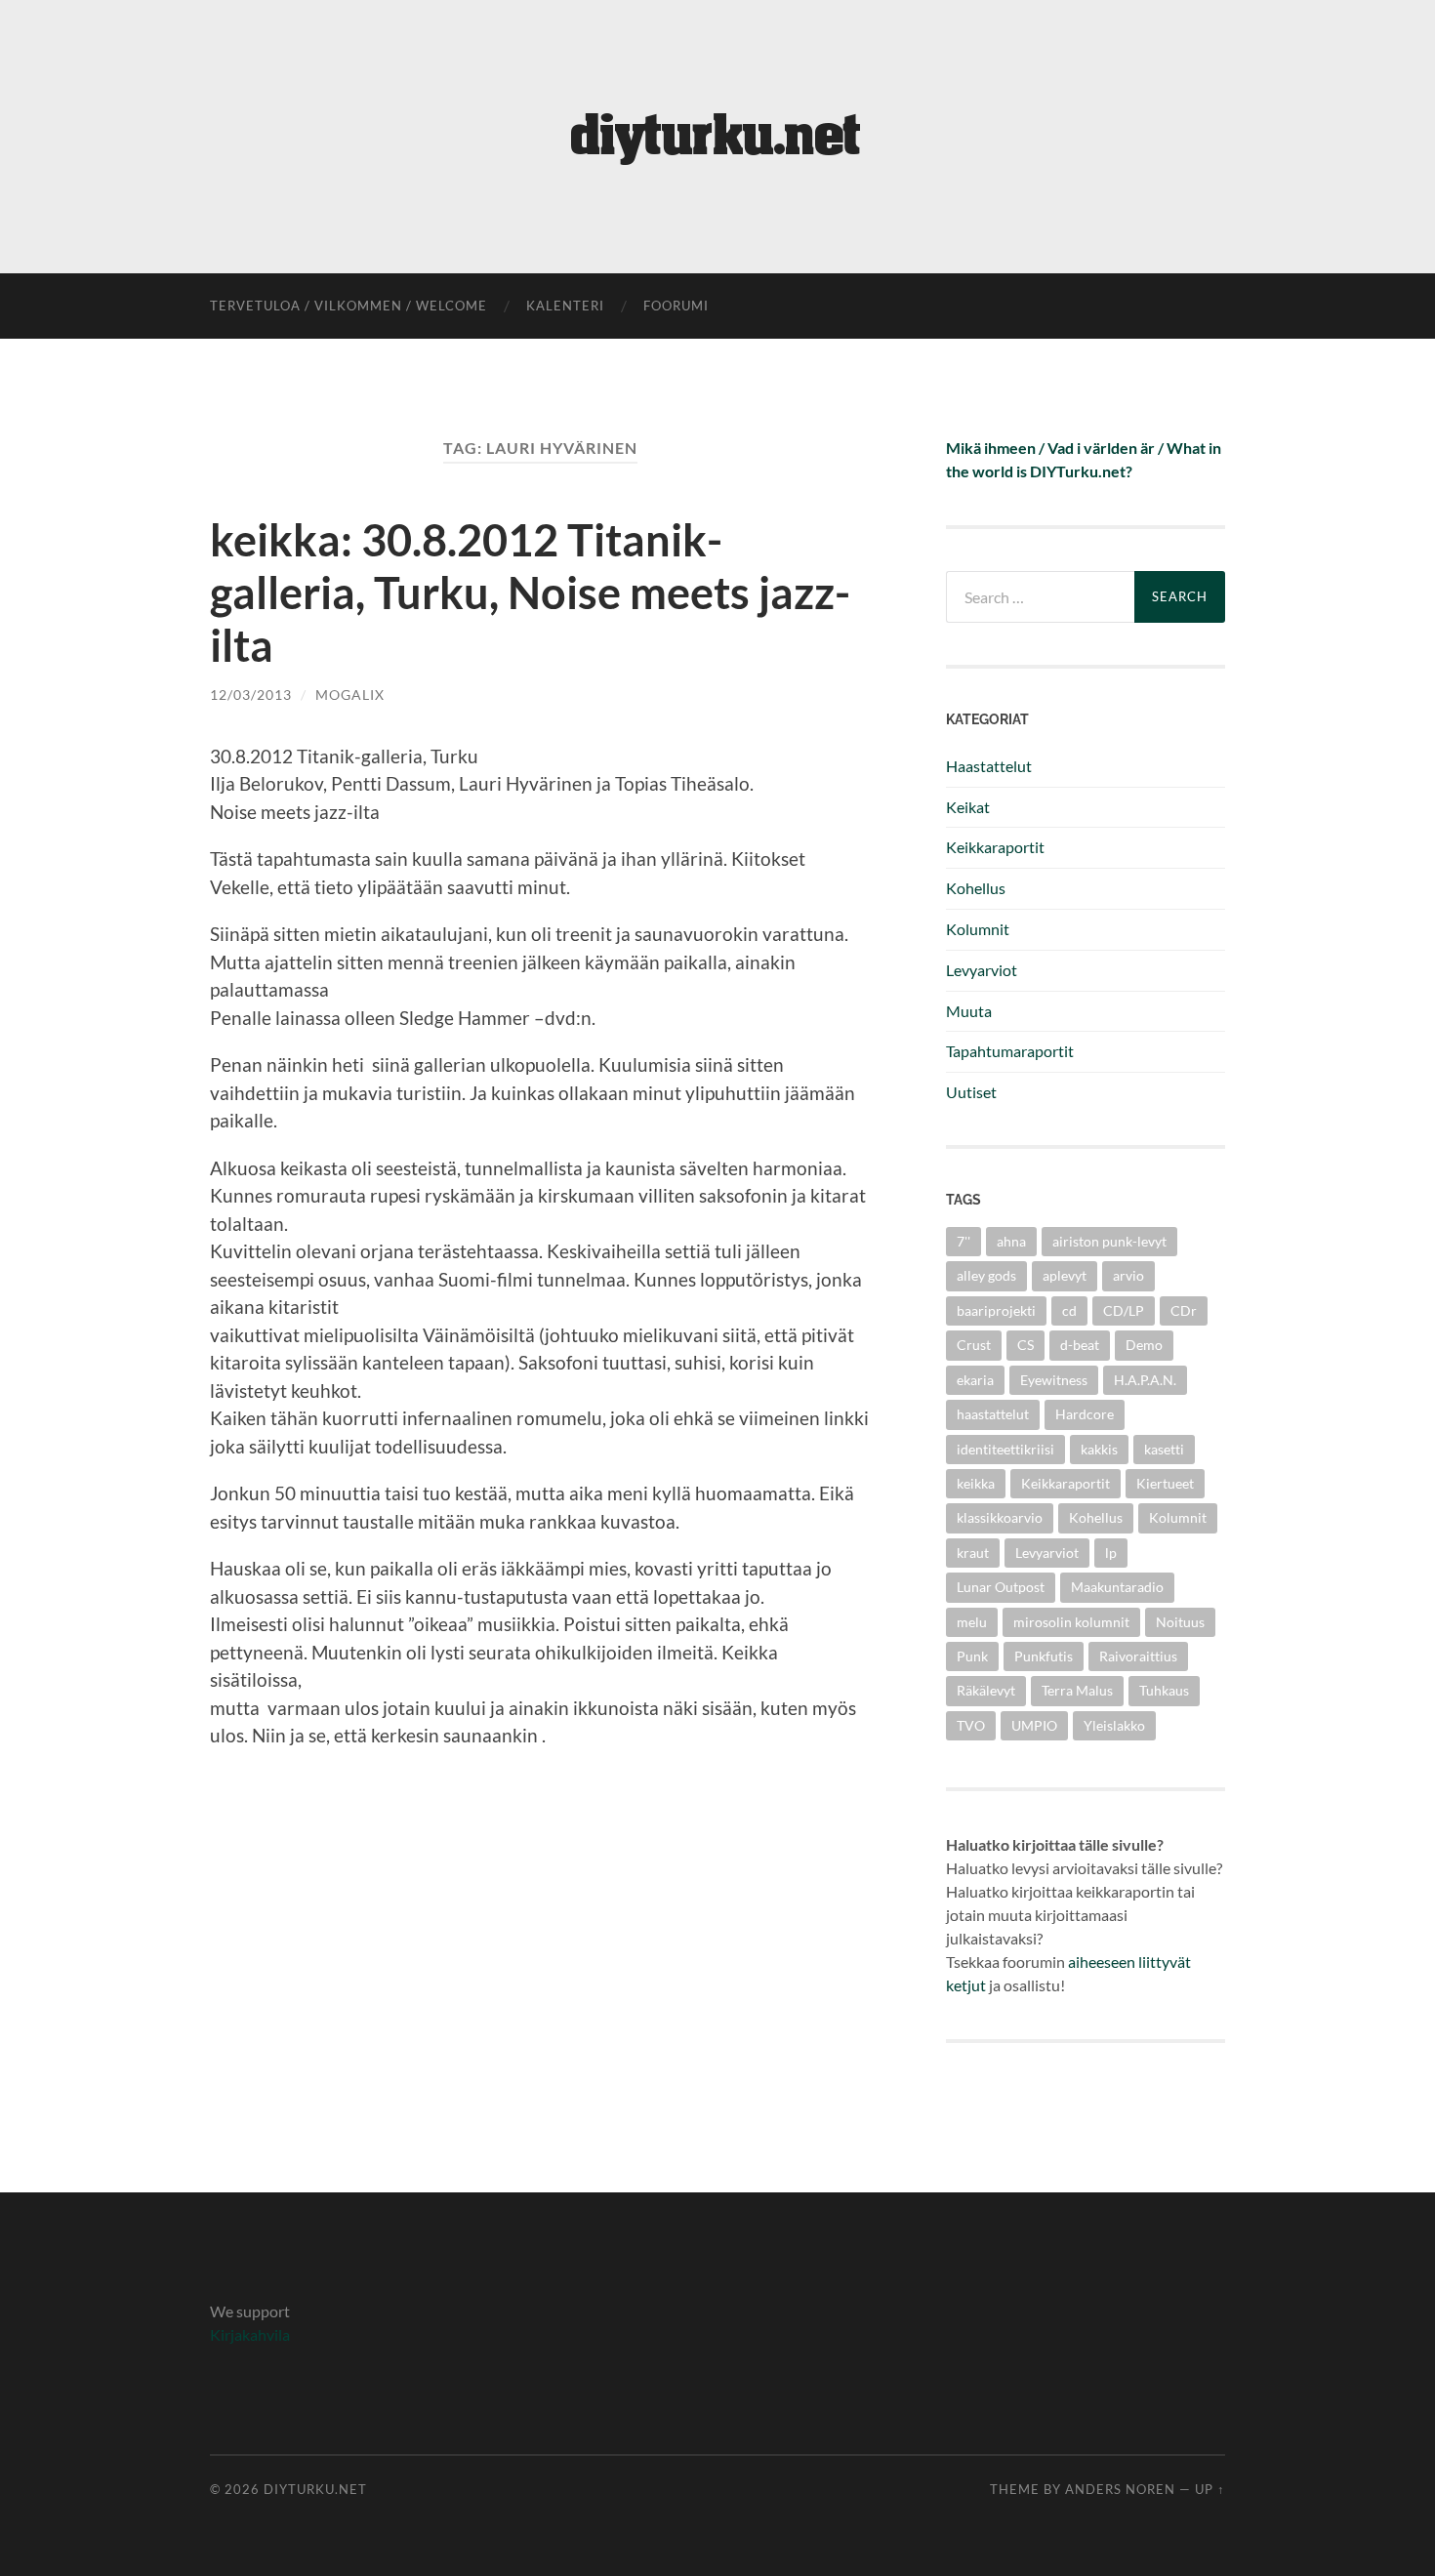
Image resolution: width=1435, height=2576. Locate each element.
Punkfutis (1044, 1656)
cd (1069, 1310)
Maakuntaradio (1117, 1587)
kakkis (1099, 1449)
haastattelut (993, 1414)
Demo (1144, 1345)
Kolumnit (978, 929)
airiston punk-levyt (1109, 1241)
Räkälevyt (986, 1690)
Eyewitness (1054, 1380)
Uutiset (971, 1092)
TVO (971, 1725)
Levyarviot (982, 970)
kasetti (1164, 1449)
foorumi (676, 306)
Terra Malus (1077, 1690)
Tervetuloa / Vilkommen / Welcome (348, 306)
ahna (1011, 1241)
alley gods (986, 1275)
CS (1025, 1345)
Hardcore (1085, 1414)
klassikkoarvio (1000, 1517)
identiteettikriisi (1005, 1449)
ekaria (975, 1380)
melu (972, 1622)
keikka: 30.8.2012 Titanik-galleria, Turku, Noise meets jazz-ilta (530, 593)
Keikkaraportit (995, 847)
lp (1111, 1553)
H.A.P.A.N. (1145, 1380)
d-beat (1080, 1345)
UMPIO (1034, 1725)
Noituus (1180, 1622)
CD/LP (1124, 1310)
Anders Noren (1120, 2489)
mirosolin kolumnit (1071, 1622)
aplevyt (1065, 1275)
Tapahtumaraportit (1010, 1051)
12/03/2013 (251, 695)
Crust (974, 1345)
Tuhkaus (1164, 1690)
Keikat (968, 807)
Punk (972, 1656)
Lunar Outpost (1001, 1587)
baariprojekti (996, 1310)
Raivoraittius (1138, 1656)
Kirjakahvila (250, 2334)
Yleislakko (1114, 1725)
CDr (1184, 1310)
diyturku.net (315, 2489)
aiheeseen (1102, 1962)
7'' (963, 1241)
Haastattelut (989, 766)
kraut (973, 1553)
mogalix (350, 695)
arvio (1128, 1275)
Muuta (969, 1011)
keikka (976, 1483)
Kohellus (976, 888)
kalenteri (565, 306)
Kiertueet (1165, 1483)
